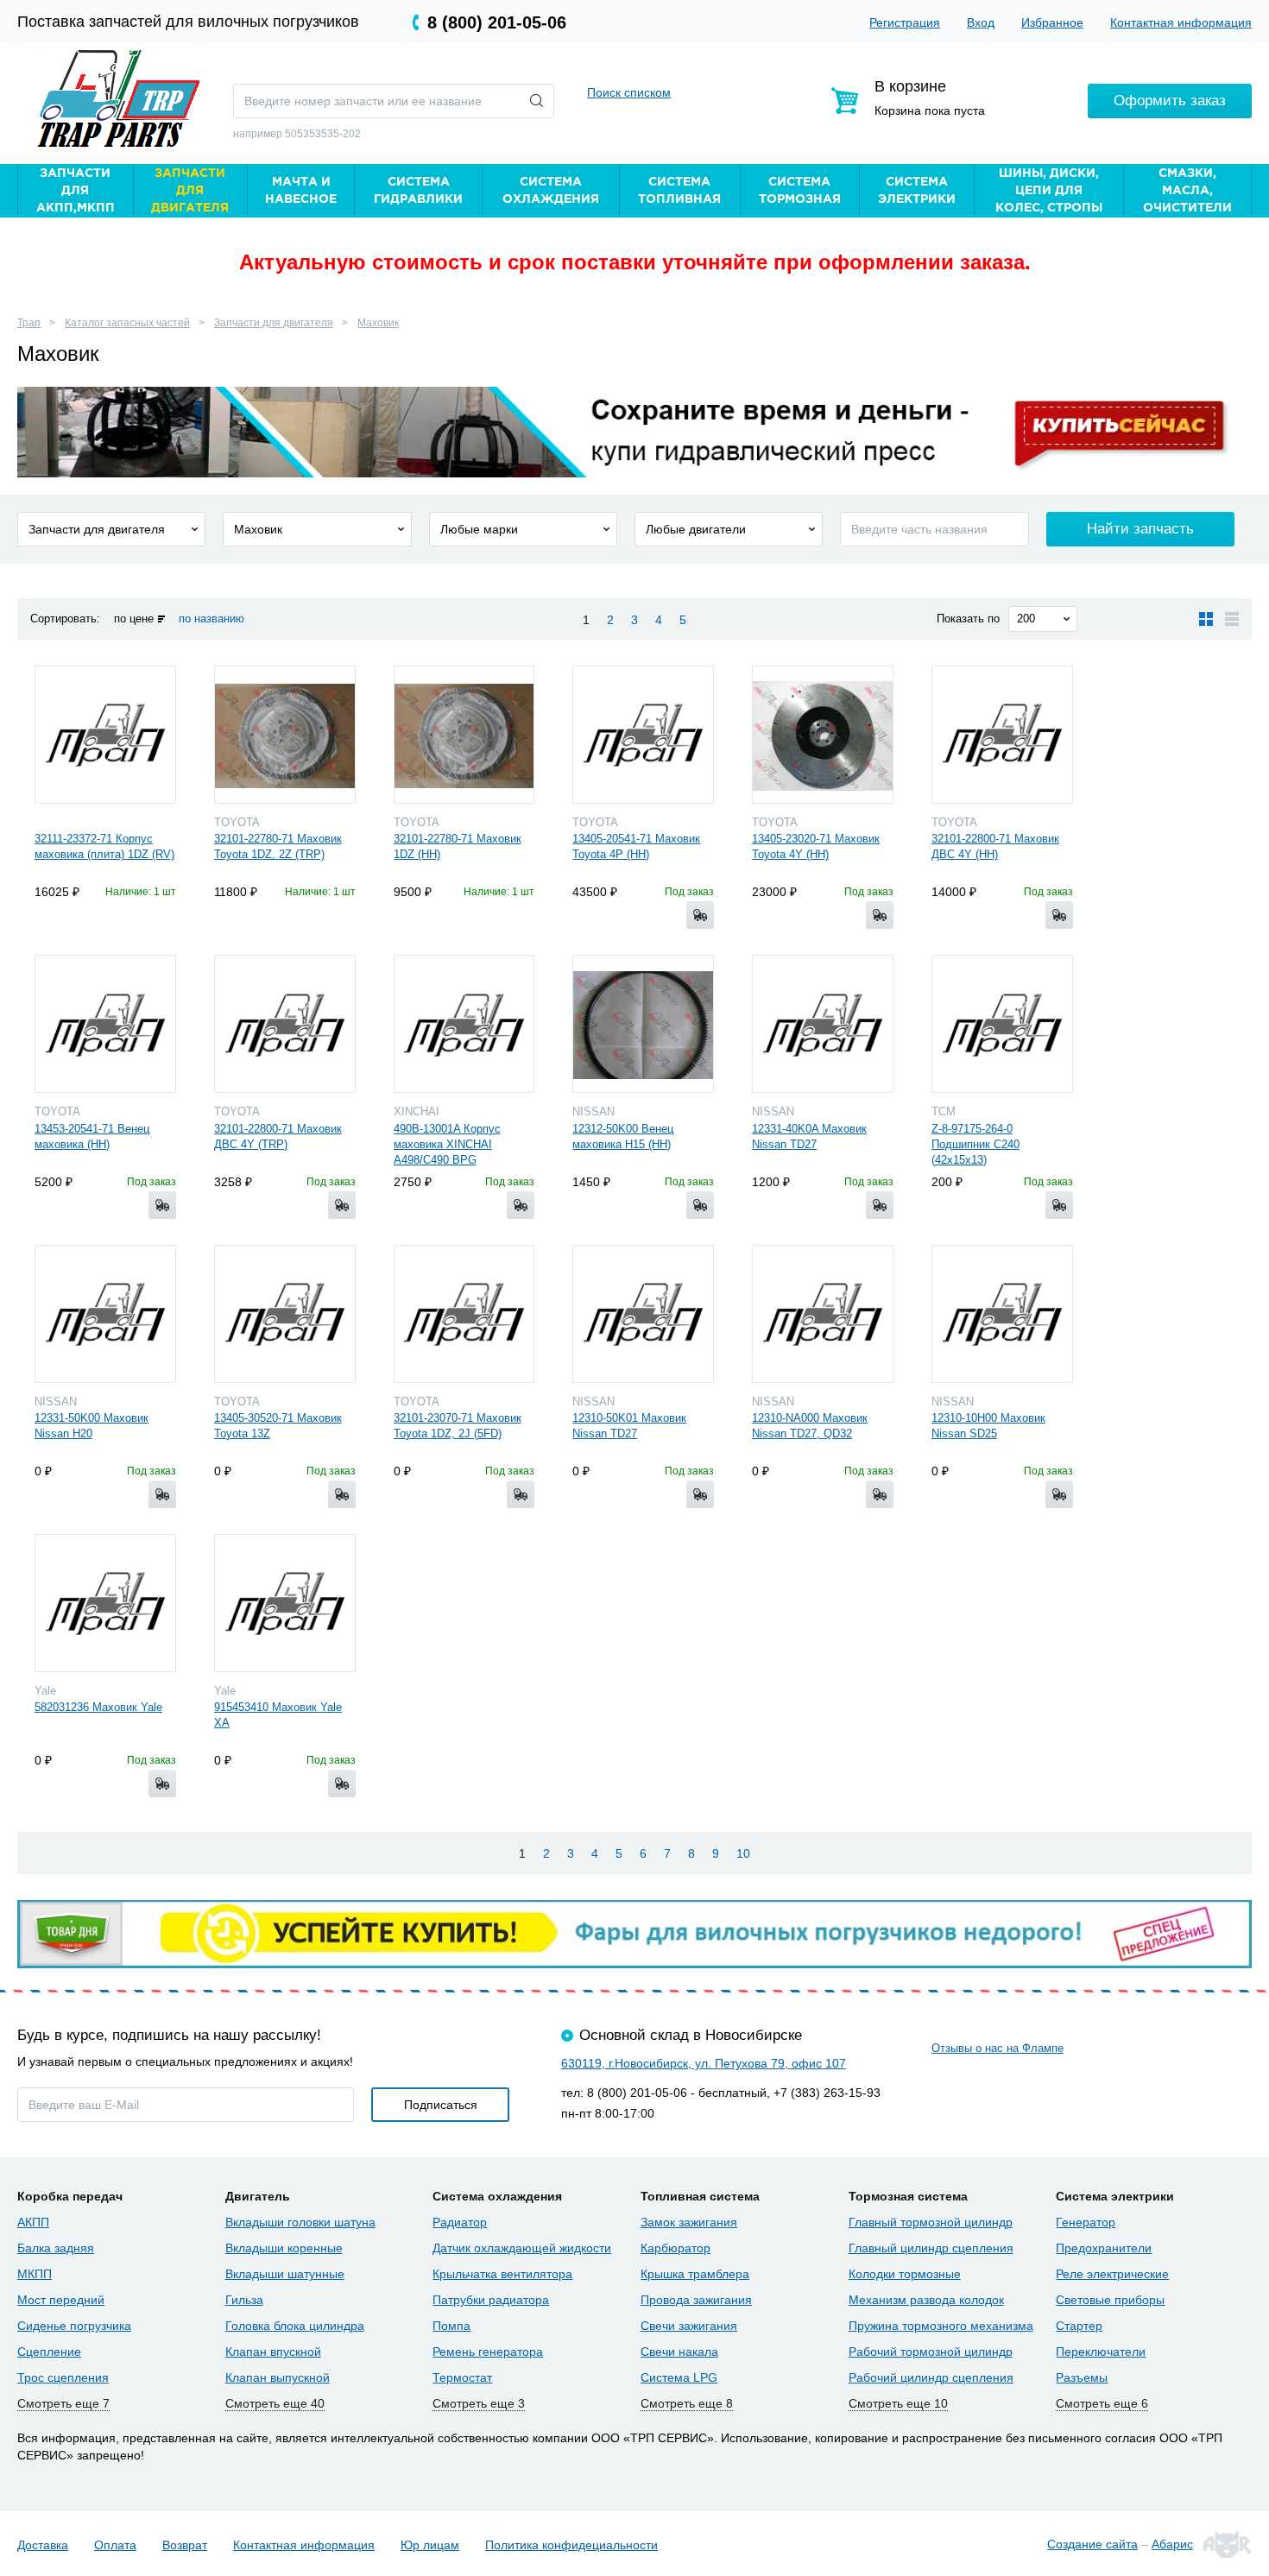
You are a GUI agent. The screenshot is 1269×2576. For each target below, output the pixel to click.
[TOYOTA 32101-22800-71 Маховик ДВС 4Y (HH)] (1002, 735)
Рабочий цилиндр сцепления (931, 2377)
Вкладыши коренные (284, 2248)
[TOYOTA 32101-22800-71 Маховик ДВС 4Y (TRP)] (285, 1024)
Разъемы (1082, 2377)
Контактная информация (1181, 22)
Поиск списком (629, 92)
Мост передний (61, 2300)
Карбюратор (676, 2248)
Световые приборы (1110, 2300)
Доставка (43, 2545)
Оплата (115, 2545)
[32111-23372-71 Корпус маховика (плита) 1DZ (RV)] (105, 735)
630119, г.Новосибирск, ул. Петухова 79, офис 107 (704, 2063)
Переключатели (1101, 2352)
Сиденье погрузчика (74, 2326)
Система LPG (679, 2377)
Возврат (185, 2545)
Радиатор (460, 2222)
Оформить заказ (1170, 101)
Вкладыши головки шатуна (300, 2222)
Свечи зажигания (689, 2326)
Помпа (451, 2326)
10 (743, 1853)
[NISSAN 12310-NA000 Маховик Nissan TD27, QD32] (823, 1314)
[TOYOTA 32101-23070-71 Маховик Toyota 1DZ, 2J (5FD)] (464, 1314)
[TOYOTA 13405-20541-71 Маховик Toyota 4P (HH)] (643, 735)
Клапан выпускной (278, 2377)
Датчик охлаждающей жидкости (522, 2248)
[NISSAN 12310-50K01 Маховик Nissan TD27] (643, 1314)
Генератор (1086, 2222)
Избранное (1052, 22)
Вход (981, 22)
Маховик (378, 323)
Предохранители (1104, 2248)
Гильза (244, 2300)
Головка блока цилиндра (295, 2326)
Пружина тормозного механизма (941, 2326)
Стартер (1079, 2326)
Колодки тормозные (905, 2274)
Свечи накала (679, 2352)
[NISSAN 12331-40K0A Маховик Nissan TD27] (823, 1024)
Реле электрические (1112, 2274)
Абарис (1172, 2544)
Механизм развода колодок (926, 2300)
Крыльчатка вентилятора (502, 2274)
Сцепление (49, 2352)
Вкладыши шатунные (285, 2274)
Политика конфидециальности (571, 2545)
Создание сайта (1092, 2544)
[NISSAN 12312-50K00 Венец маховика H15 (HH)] (643, 1024)
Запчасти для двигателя (274, 323)
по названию (211, 619)
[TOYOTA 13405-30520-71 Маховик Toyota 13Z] (285, 1314)
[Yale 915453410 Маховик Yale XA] (285, 1603)
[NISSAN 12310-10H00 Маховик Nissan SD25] (1002, 1314)
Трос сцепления (63, 2377)
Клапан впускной (273, 2352)
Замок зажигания (689, 2222)
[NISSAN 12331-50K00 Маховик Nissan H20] (105, 1314)
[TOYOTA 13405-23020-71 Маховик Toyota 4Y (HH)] (823, 735)
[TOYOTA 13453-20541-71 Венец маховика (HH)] (105, 1024)
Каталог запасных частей (127, 323)
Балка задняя (56, 2248)
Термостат (462, 2377)
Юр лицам (430, 2545)
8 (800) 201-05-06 (497, 22)
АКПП (33, 2222)
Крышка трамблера (695, 2274)
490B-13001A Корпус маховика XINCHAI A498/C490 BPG (447, 1144)
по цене (134, 619)
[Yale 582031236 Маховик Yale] (105, 1603)
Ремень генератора (488, 2352)
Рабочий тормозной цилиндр (931, 2352)
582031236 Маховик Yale (98, 1707)
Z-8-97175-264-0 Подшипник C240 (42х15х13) (975, 1144)
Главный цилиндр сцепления (931, 2248)
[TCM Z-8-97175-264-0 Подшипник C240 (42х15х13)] (1002, 1024)
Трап (29, 323)
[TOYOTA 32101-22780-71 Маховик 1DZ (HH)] (464, 735)
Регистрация (905, 22)
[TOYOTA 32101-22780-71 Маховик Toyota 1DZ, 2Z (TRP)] (285, 735)
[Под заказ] (700, 915)
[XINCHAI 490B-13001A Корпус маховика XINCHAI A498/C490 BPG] (464, 1024)
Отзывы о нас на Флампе (998, 2048)
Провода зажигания (696, 2300)
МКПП (35, 2274)
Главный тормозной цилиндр (931, 2222)
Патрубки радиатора (491, 2300)
